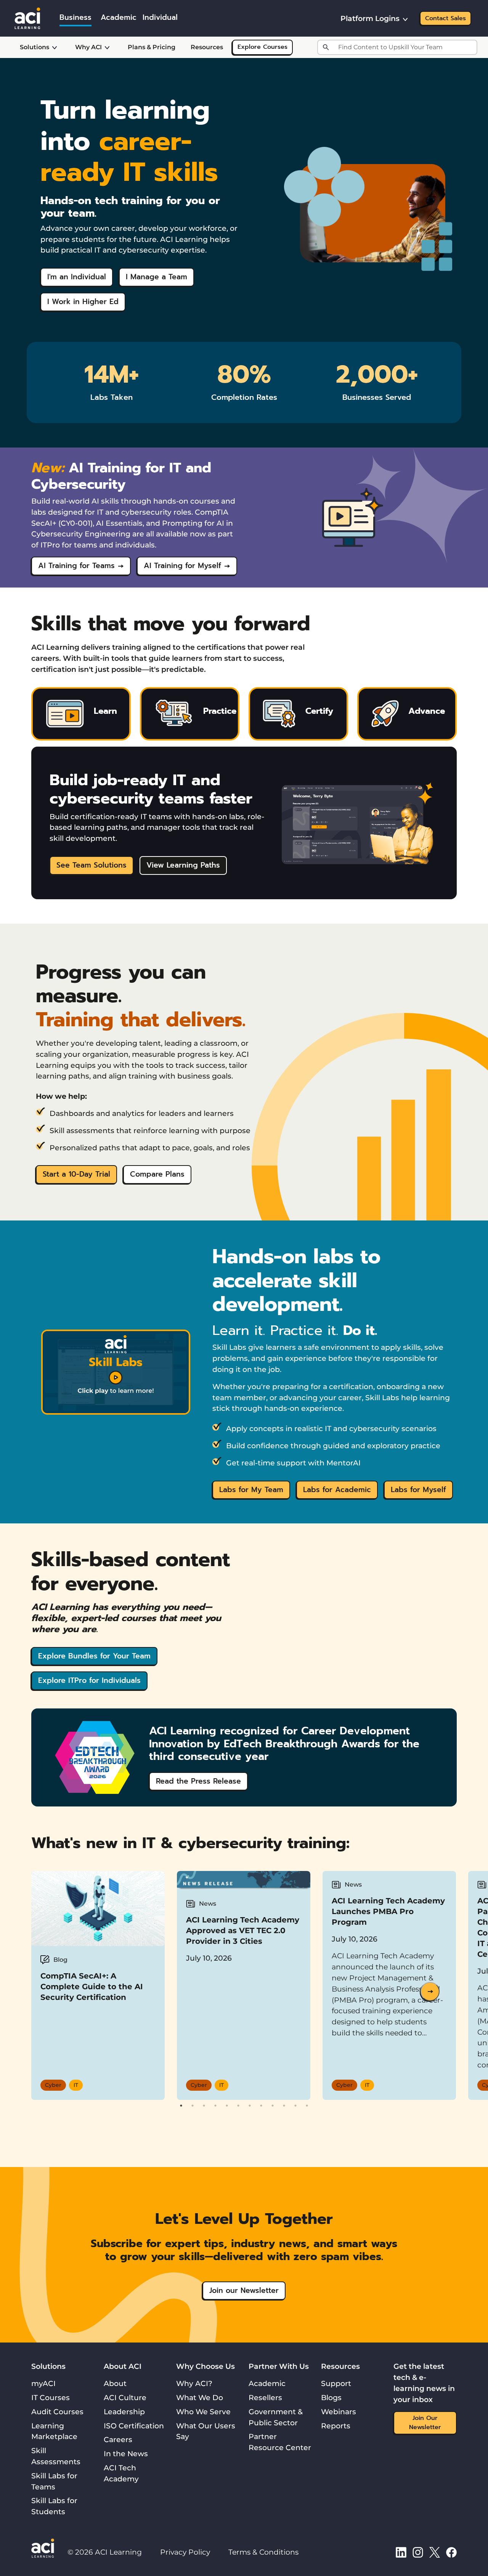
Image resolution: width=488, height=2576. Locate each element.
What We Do (200, 2397)
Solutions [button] (35, 47)
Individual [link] (160, 17)
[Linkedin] (401, 2552)
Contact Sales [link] (445, 18)
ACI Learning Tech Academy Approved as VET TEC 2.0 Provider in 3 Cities (243, 1930)
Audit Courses (57, 2412)
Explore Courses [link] (262, 47)
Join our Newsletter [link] (244, 2290)
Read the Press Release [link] (198, 1781)
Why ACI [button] (88, 47)
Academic (267, 2383)
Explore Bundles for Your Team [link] (94, 1656)
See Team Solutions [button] (91, 865)
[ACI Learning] (27, 18)
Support (336, 2383)
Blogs (331, 2397)
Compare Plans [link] (157, 1174)
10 (284, 2106)
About (115, 2383)
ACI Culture (125, 2397)
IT (76, 2085)
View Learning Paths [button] (183, 865)
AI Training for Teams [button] (76, 566)
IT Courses (51, 2397)
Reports (336, 2426)
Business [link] (75, 17)
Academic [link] (119, 17)
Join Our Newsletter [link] (425, 2423)
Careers (118, 2439)
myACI (43, 2383)
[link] (116, 1372)
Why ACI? (194, 2383)
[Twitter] (435, 2552)
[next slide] (430, 1992)
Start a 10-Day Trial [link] (76, 1174)
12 (307, 2106)
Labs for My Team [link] (251, 1490)
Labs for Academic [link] (337, 1490)
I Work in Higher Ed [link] (83, 302)
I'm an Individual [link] (77, 277)
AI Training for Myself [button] (182, 566)
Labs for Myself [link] (418, 1490)
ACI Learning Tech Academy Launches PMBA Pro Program (388, 1911)
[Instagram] (418, 2552)
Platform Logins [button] (370, 18)
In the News (126, 2454)
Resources (207, 47)
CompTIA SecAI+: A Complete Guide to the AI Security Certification (92, 1987)
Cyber (53, 2085)
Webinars (339, 2412)
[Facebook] (451, 2552)
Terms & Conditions (263, 2552)
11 (295, 2106)
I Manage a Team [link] (157, 277)
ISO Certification (134, 2426)
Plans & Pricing (152, 47)
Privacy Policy (185, 2552)
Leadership (124, 2412)
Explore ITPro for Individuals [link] (89, 1680)
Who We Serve (203, 2412)
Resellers (265, 2397)
